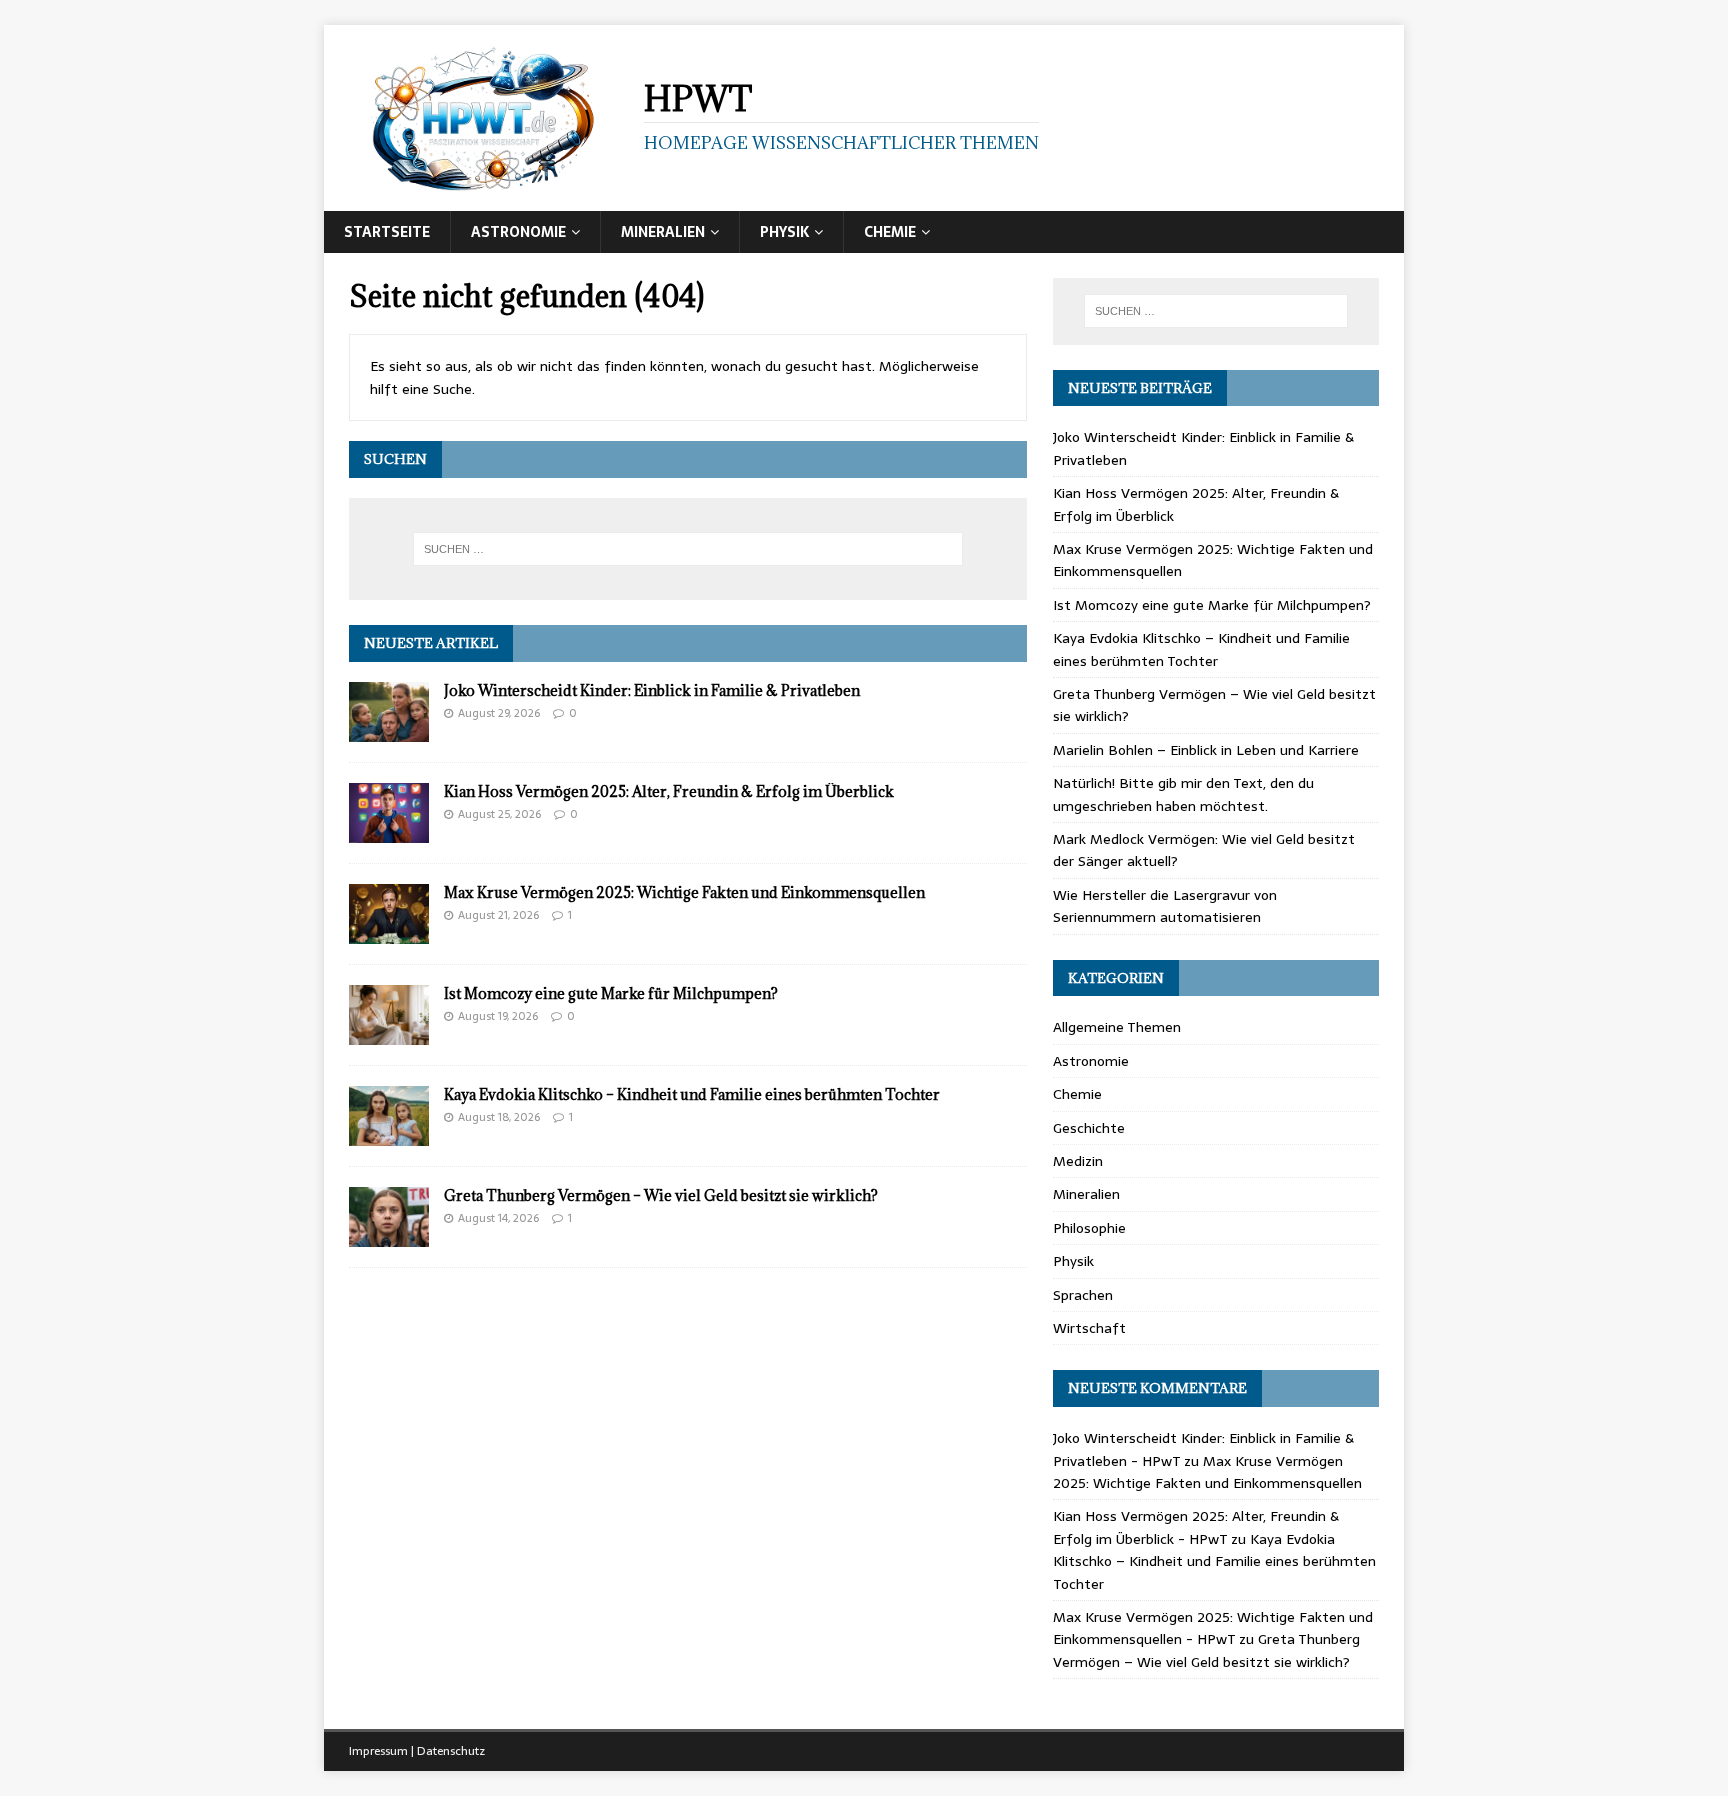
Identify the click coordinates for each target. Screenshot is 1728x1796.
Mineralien (663, 232)
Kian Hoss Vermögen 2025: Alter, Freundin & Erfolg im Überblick (669, 791)
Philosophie (1089, 1228)
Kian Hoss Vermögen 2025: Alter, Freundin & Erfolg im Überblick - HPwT (1196, 1527)
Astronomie (518, 232)
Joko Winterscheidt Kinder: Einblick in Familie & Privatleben (652, 690)
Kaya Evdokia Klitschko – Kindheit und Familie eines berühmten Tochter (692, 1094)
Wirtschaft (1089, 1328)
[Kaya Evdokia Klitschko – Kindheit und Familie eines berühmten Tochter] (389, 1135)
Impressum (378, 1751)
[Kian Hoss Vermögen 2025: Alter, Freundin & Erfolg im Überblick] (389, 832)
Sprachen (1083, 1295)
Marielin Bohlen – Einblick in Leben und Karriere (1206, 750)
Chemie (890, 232)
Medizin (1078, 1161)
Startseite (387, 232)
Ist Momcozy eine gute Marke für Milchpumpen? (611, 993)
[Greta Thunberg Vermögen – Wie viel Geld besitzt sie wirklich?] (389, 1236)
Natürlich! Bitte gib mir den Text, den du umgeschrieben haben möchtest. (1183, 794)
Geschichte (1089, 1128)
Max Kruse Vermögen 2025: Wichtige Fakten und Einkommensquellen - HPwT (1213, 1628)
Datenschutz (451, 1751)
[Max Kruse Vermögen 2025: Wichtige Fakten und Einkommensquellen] (389, 933)
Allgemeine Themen (1117, 1027)
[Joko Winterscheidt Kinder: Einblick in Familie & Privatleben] (389, 730)
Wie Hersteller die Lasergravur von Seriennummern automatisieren (1165, 906)
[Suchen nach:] (688, 549)
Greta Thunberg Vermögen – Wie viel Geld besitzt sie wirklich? (661, 1195)
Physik (784, 232)
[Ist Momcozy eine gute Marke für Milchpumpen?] (389, 1034)
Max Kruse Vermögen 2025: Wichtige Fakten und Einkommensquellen (684, 892)
